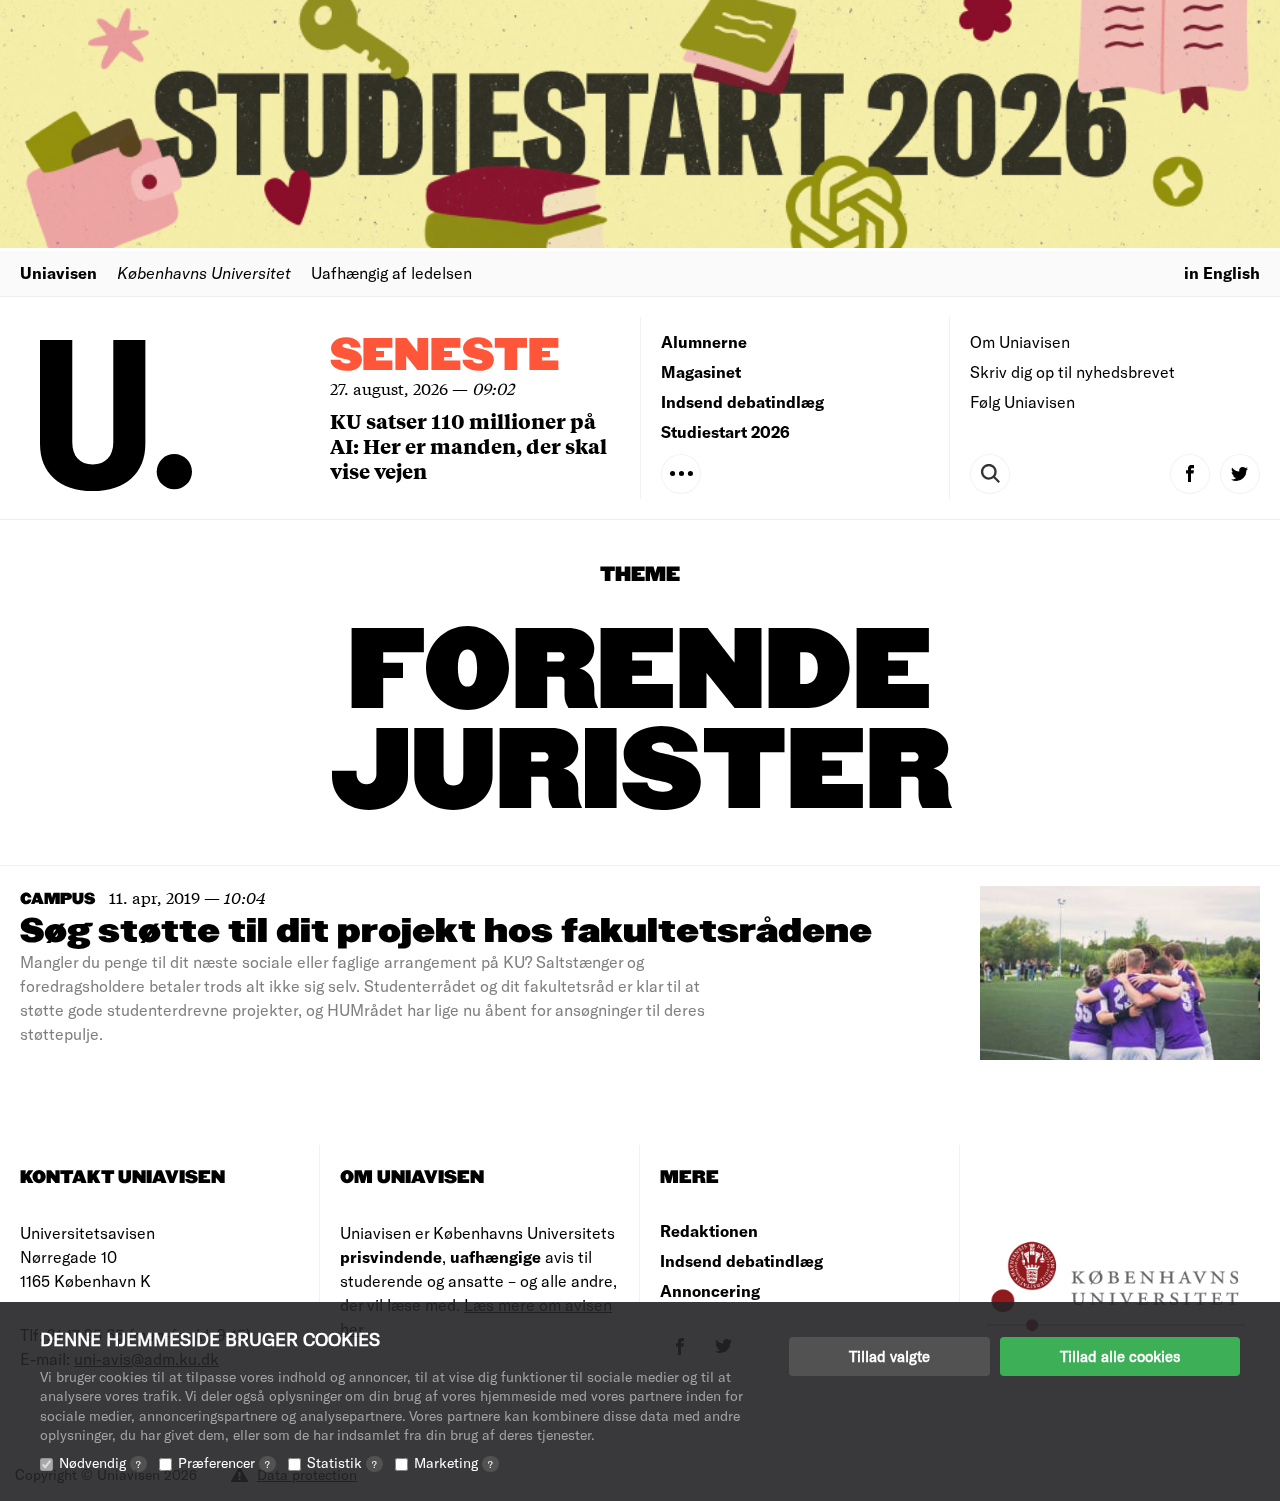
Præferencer (224, 1462)
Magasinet (701, 371)
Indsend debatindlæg (742, 401)
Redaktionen (709, 1230)
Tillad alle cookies (1120, 1356)
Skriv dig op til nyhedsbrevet (1072, 371)
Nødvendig (100, 1462)
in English (1222, 272)
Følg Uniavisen (1022, 401)
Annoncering (710, 1290)
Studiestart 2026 (725, 431)
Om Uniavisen (1020, 341)
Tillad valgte (889, 1356)
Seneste (445, 356)
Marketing (453, 1462)
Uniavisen (58, 272)
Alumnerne (704, 341)
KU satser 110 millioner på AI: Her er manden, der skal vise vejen (468, 445)
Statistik (342, 1462)
